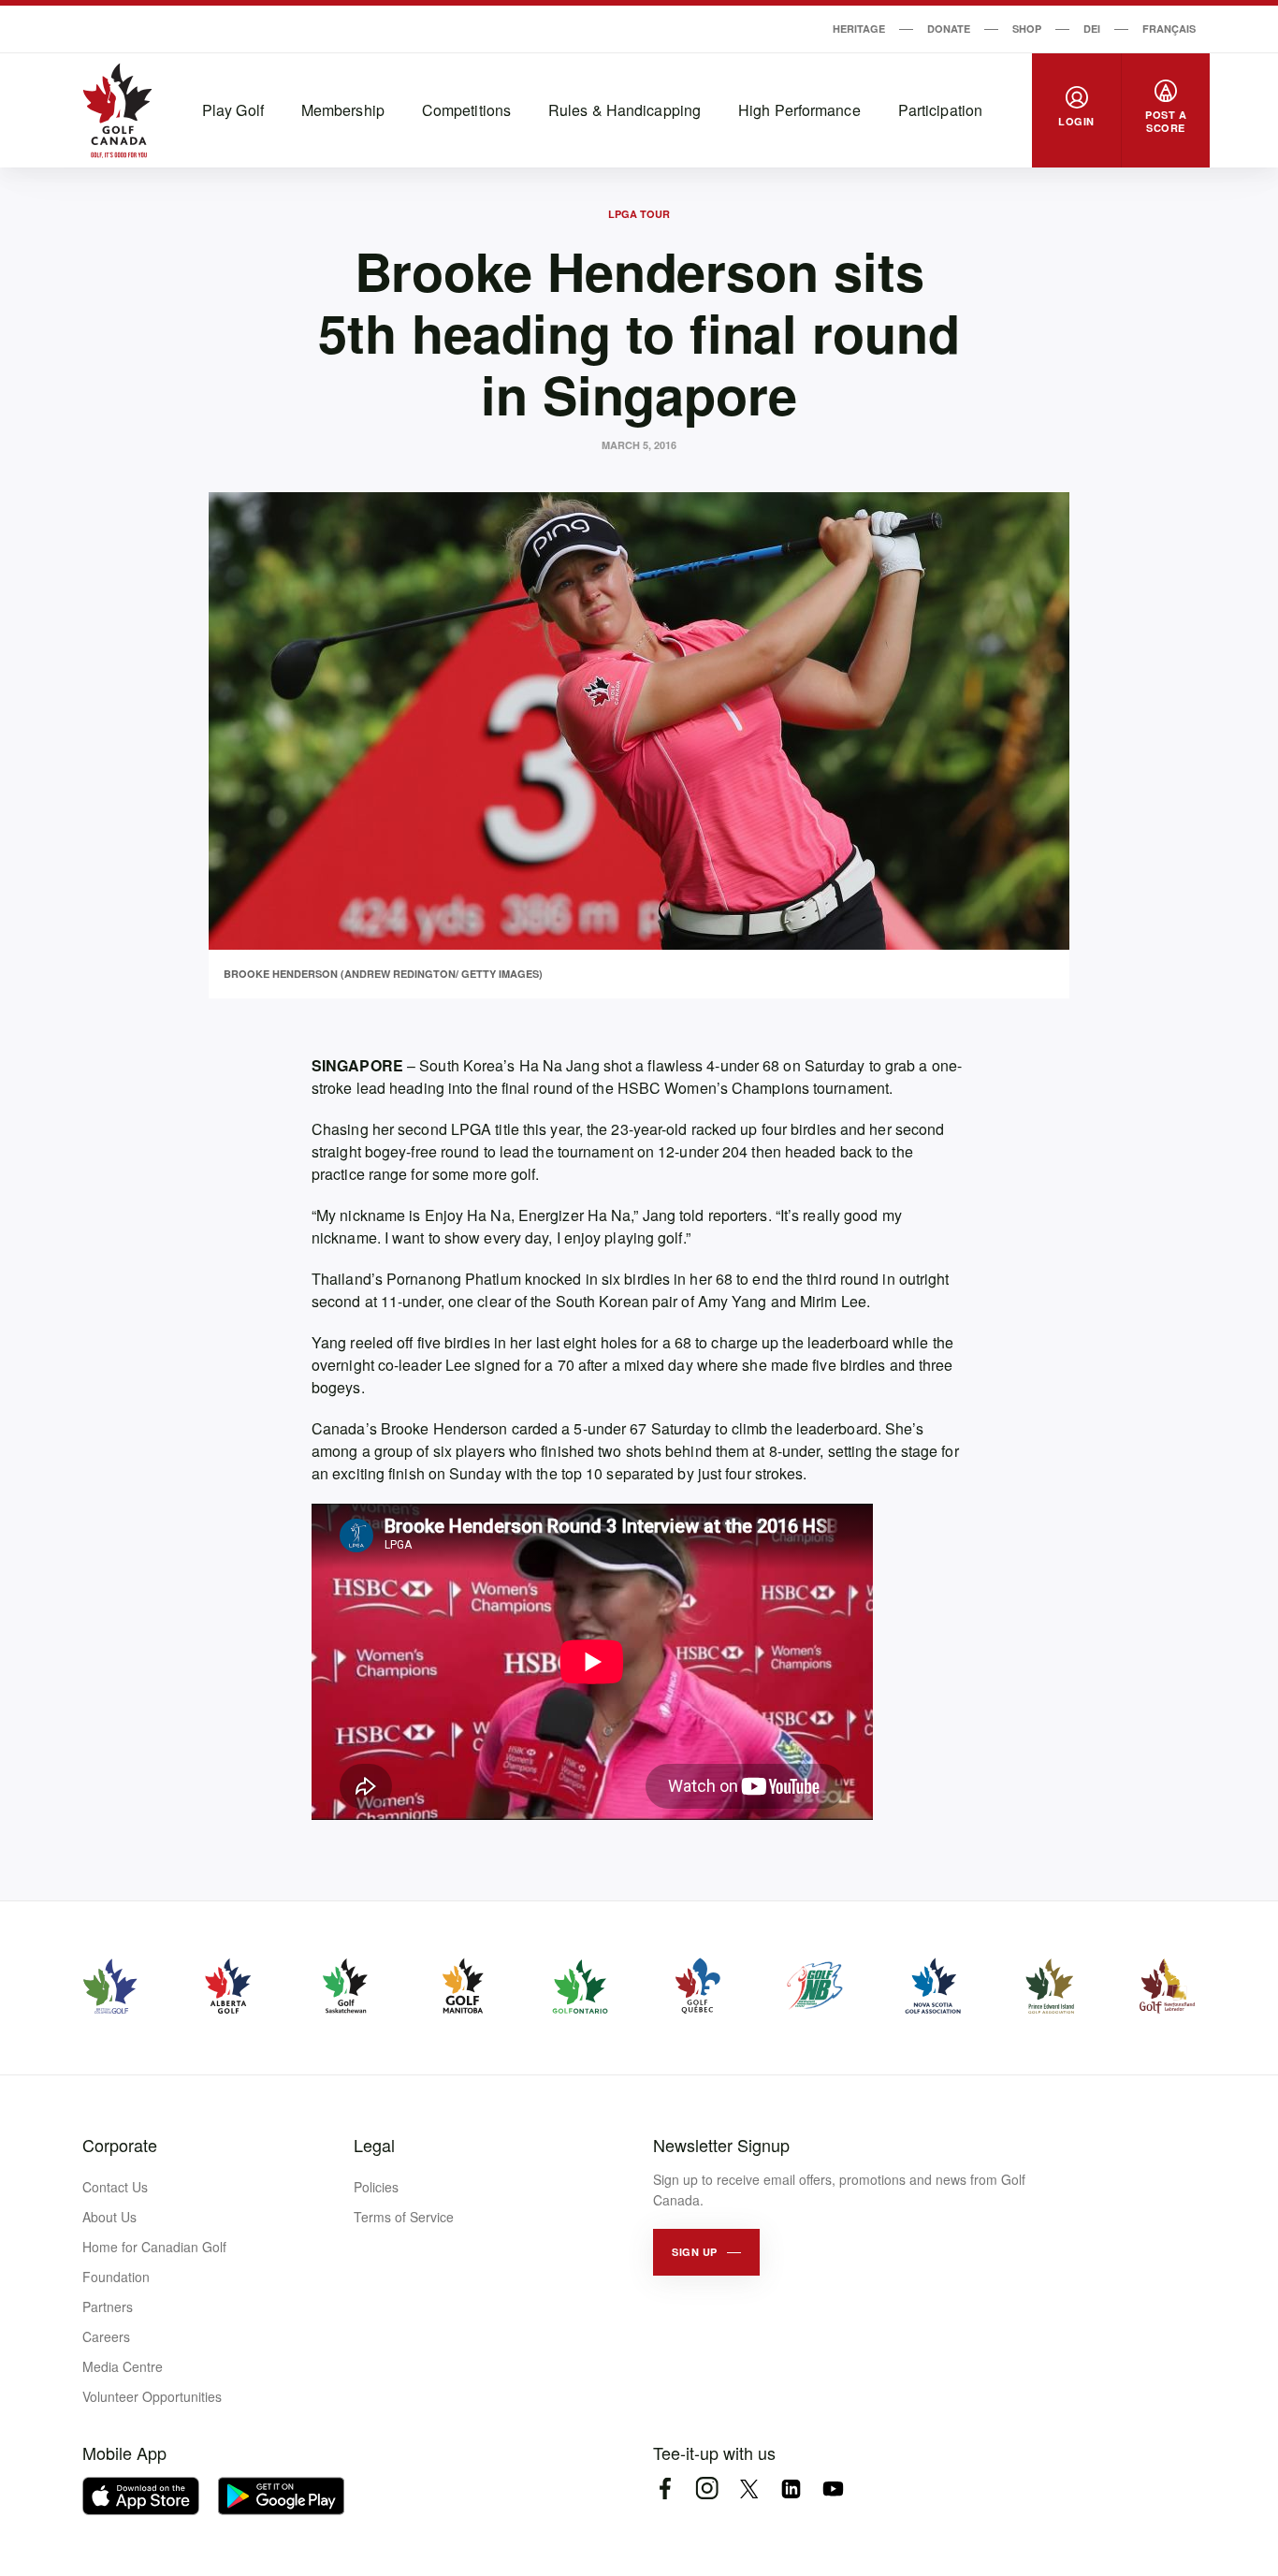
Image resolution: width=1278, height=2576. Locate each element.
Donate (949, 29)
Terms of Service (404, 2217)
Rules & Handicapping (624, 110)
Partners (108, 2307)
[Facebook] (665, 2489)
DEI (1092, 29)
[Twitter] (749, 2489)
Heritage (859, 29)
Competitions (466, 110)
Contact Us (115, 2187)
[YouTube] (833, 2489)
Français (1169, 29)
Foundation (116, 2277)
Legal (374, 2145)
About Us (109, 2217)
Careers (106, 2336)
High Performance (799, 110)
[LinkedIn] (791, 2489)
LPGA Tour (639, 214)
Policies (376, 2187)
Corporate (120, 2145)
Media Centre (123, 2366)
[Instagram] (707, 2489)
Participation (940, 110)
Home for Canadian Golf (154, 2247)
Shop (1027, 29)
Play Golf (233, 110)
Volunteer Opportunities (152, 2396)
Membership (343, 110)
